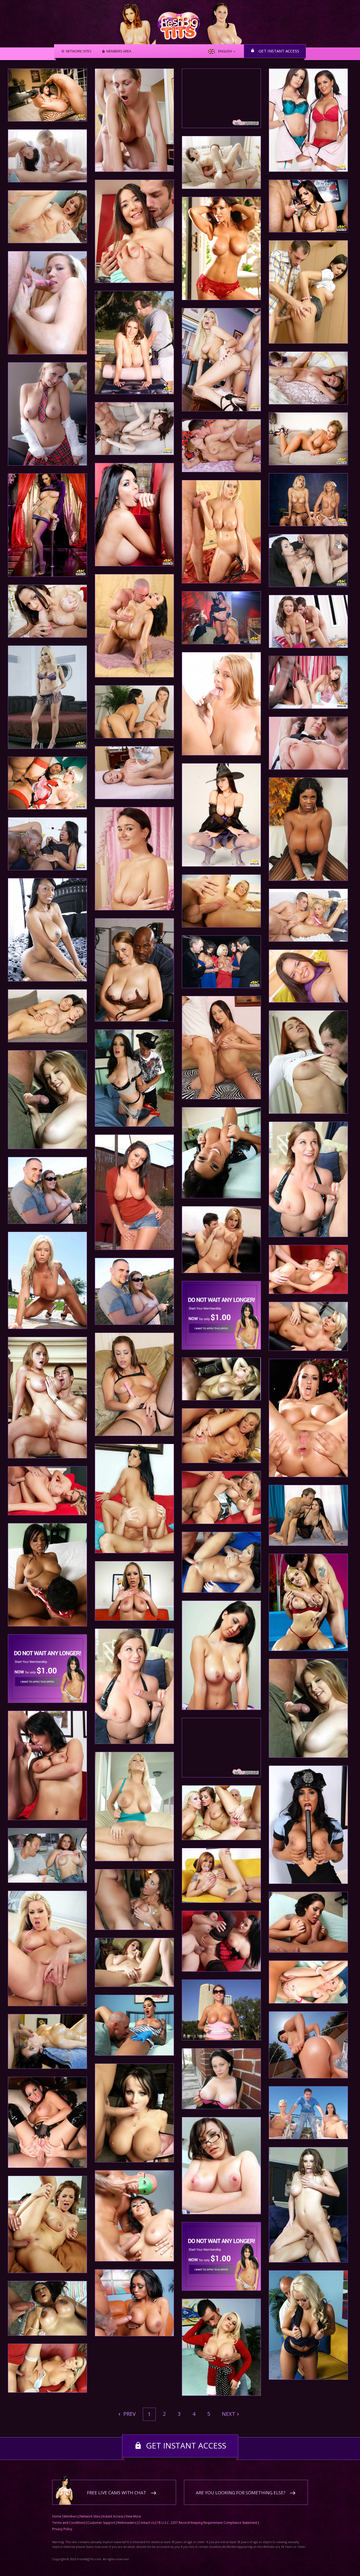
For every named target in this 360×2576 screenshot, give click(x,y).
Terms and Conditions (69, 2523)
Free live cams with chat (117, 2493)
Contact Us (147, 2523)
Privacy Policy (62, 2529)
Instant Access (113, 2516)
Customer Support (101, 2523)
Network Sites (79, 51)
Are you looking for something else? (241, 2493)
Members (71, 2516)
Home (57, 2516)
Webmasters (127, 2523)
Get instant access (279, 51)
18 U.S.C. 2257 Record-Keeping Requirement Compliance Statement (207, 2523)
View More (133, 2516)
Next (229, 2414)
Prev (129, 2414)
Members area (119, 51)
